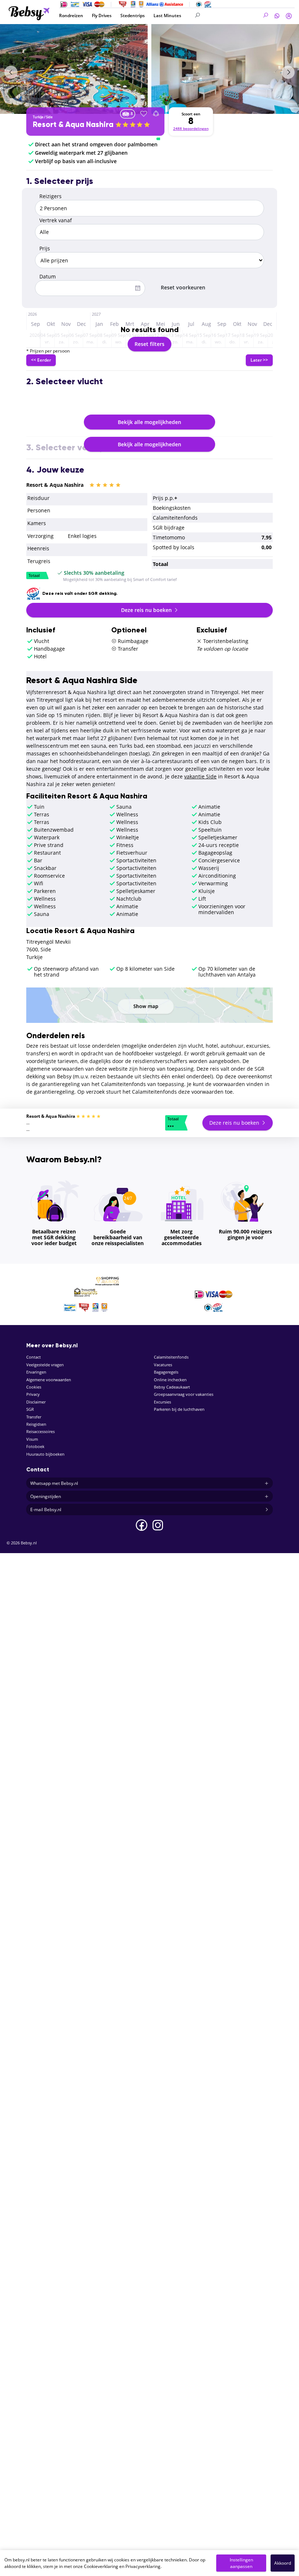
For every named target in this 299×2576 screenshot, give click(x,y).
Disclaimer (36, 1402)
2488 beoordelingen (191, 129)
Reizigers (51, 196)
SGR (30, 1409)
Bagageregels (166, 1372)
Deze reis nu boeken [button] (147, 610)
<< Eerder (41, 360)
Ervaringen (36, 1372)
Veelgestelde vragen (45, 1365)
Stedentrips (133, 16)
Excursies (162, 1402)
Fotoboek (35, 1446)
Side (49, 117)
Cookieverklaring (101, 2566)
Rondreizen (71, 16)
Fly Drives (102, 16)
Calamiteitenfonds (171, 1357)
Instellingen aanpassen (241, 2563)
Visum (32, 1439)
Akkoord (283, 2563)
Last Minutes (167, 16)
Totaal (34, 576)
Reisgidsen (36, 1424)
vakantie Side (200, 776)
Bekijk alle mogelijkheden (149, 422)
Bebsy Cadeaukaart (172, 1387)
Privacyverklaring (143, 2566)
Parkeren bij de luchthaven (179, 1409)
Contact (34, 1357)
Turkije (38, 117)
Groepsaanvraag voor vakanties (184, 1394)
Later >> (259, 360)
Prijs (45, 248)
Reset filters (149, 344)
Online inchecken (170, 1380)
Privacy (33, 1394)
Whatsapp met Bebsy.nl (54, 1483)
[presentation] (11, 72)
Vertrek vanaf (56, 220)
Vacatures (163, 1365)
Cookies (34, 1387)
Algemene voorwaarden (49, 1380)
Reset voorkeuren (183, 287)
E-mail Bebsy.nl (46, 1510)
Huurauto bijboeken (45, 1454)
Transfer (34, 1417)
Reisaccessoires (40, 1431)
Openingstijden (46, 1496)
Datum (48, 276)
